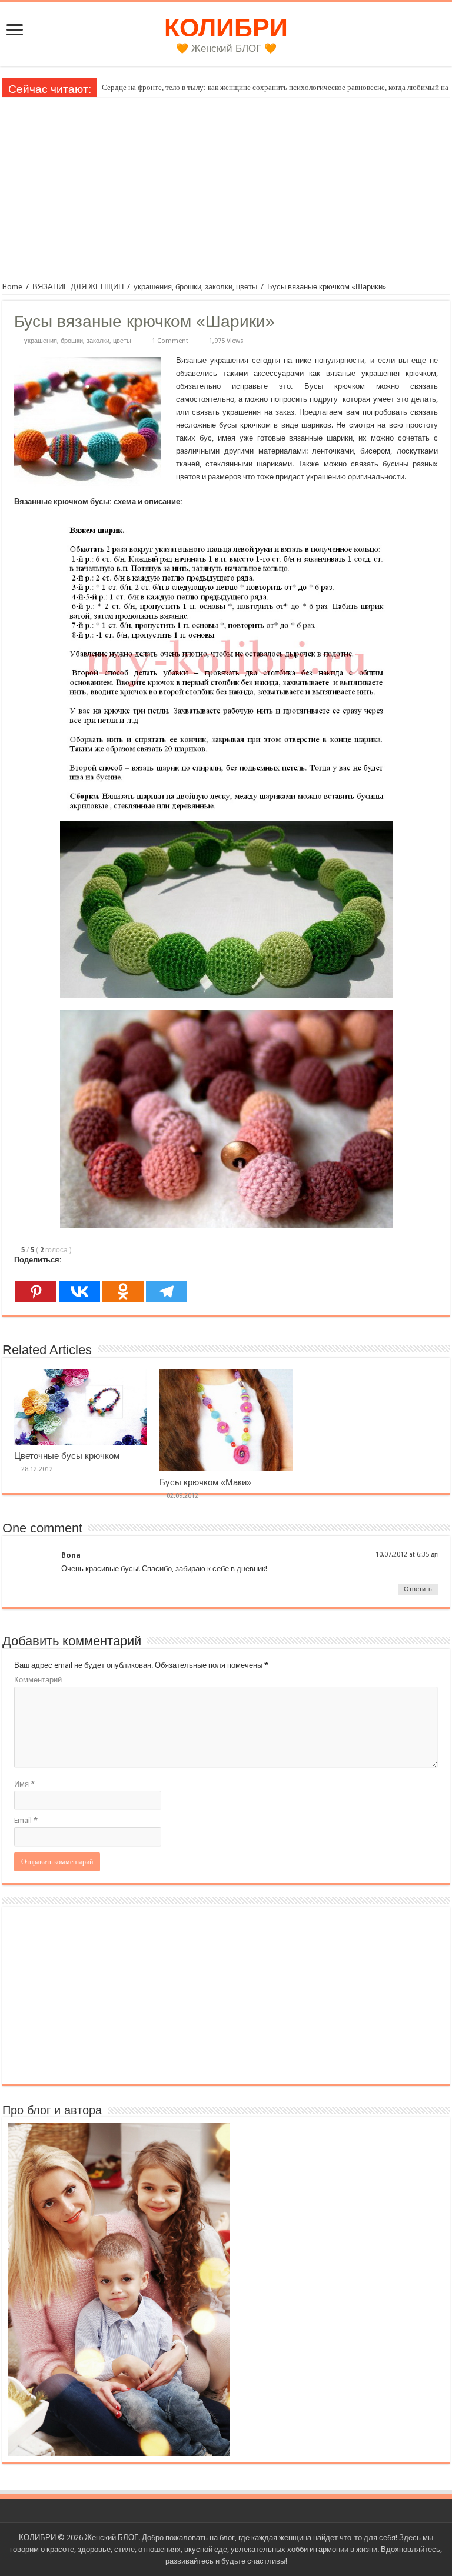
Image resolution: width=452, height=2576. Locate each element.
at (412, 1554)
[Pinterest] (36, 1285)
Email (26, 1820)
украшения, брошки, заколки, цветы (195, 287)
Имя (24, 1784)
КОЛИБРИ (226, 28)
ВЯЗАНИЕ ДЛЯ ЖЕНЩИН (78, 287)
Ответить (418, 1589)
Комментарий (38, 1680)
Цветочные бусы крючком (67, 1456)
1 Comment (170, 341)
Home (12, 287)
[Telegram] (167, 1285)
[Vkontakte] (79, 1285)
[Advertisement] (226, 185)
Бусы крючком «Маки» (205, 1482)
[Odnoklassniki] (123, 1285)
